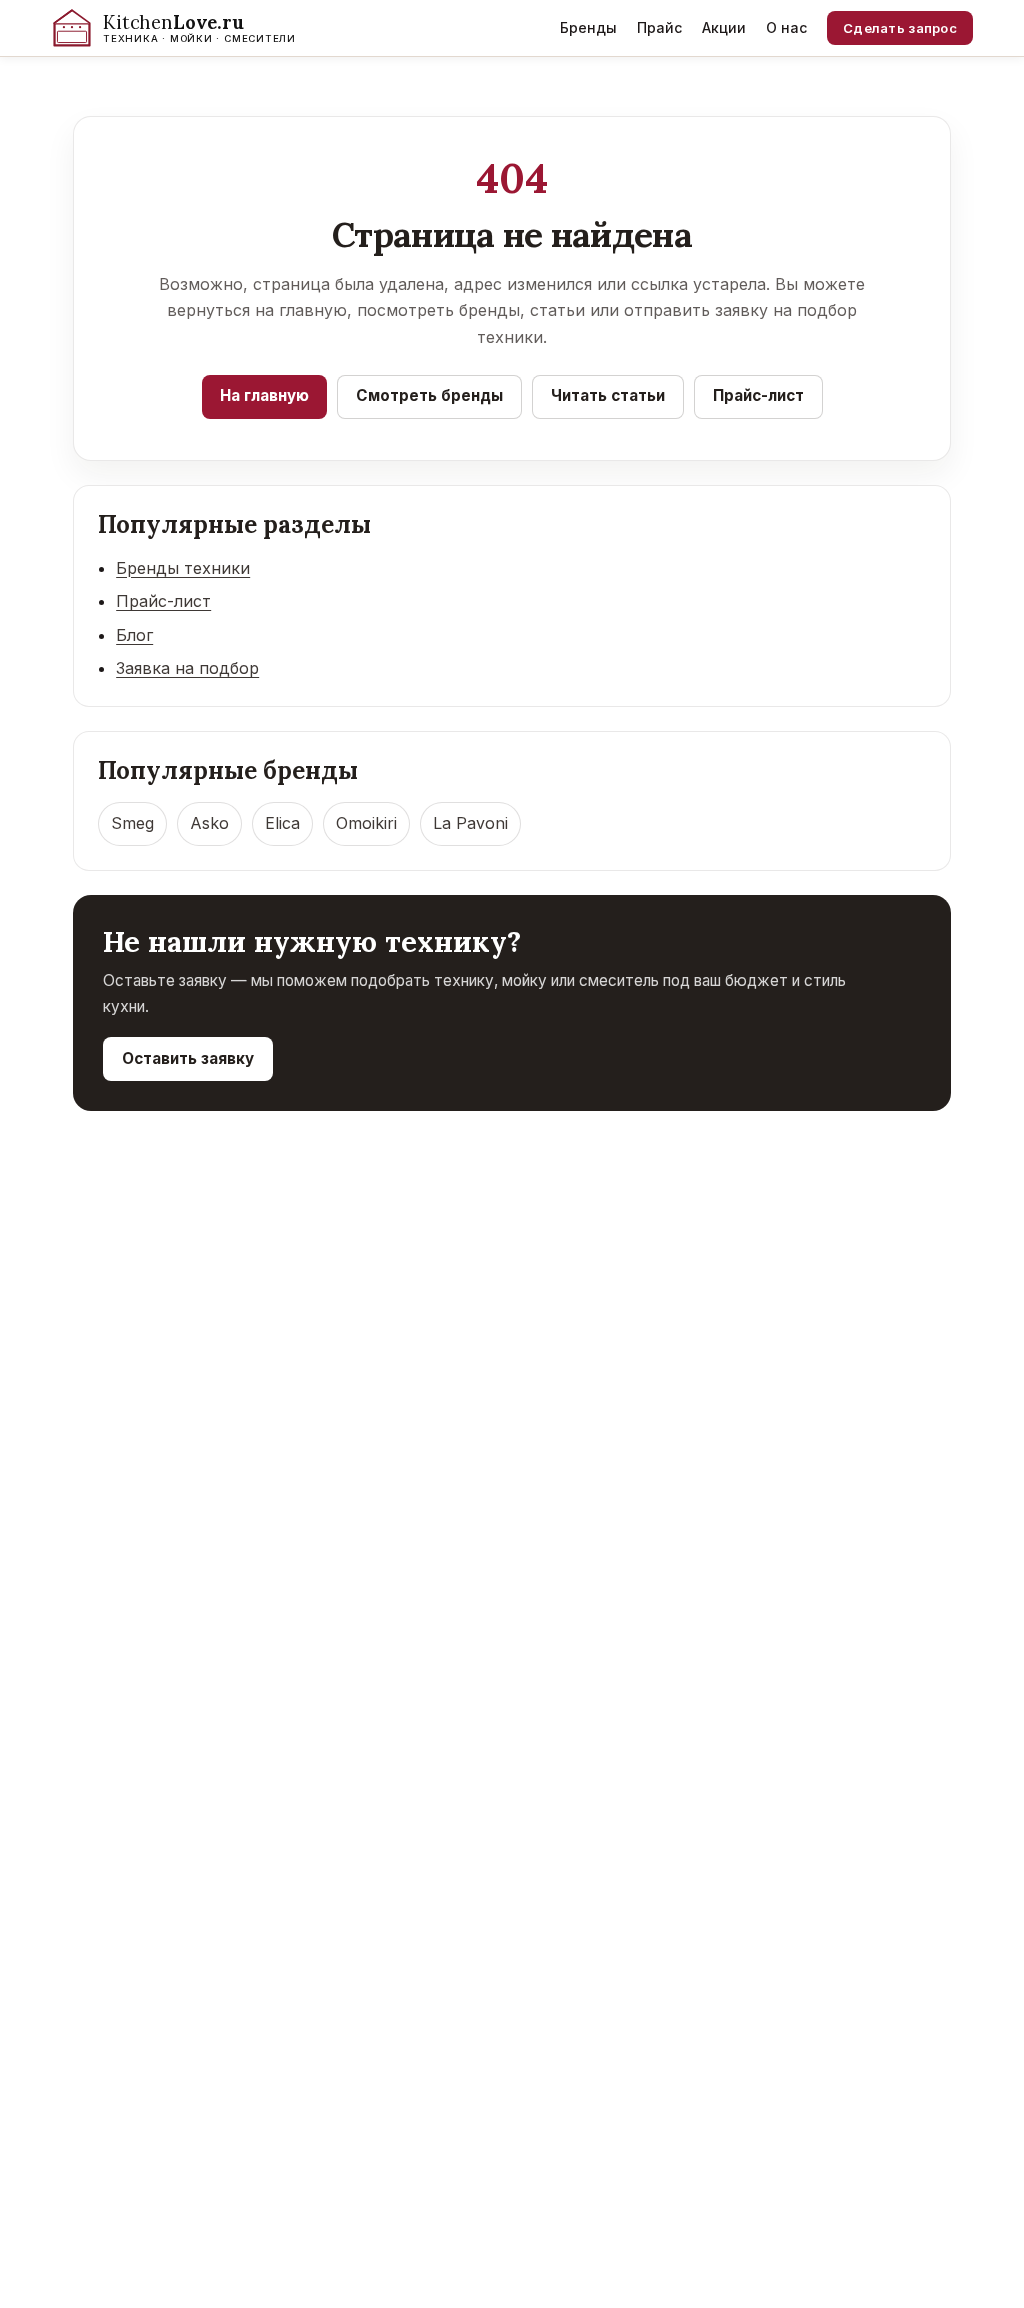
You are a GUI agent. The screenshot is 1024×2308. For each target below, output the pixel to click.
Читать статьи (608, 395)
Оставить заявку (188, 1058)
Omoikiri (366, 823)
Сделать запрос (900, 28)
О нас (786, 27)
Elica (282, 823)
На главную (264, 395)
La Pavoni (470, 823)
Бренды (588, 27)
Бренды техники (183, 568)
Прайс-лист (758, 395)
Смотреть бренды (429, 395)
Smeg (132, 823)
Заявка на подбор (187, 668)
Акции (724, 27)
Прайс (659, 27)
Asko (209, 823)
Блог (134, 635)
